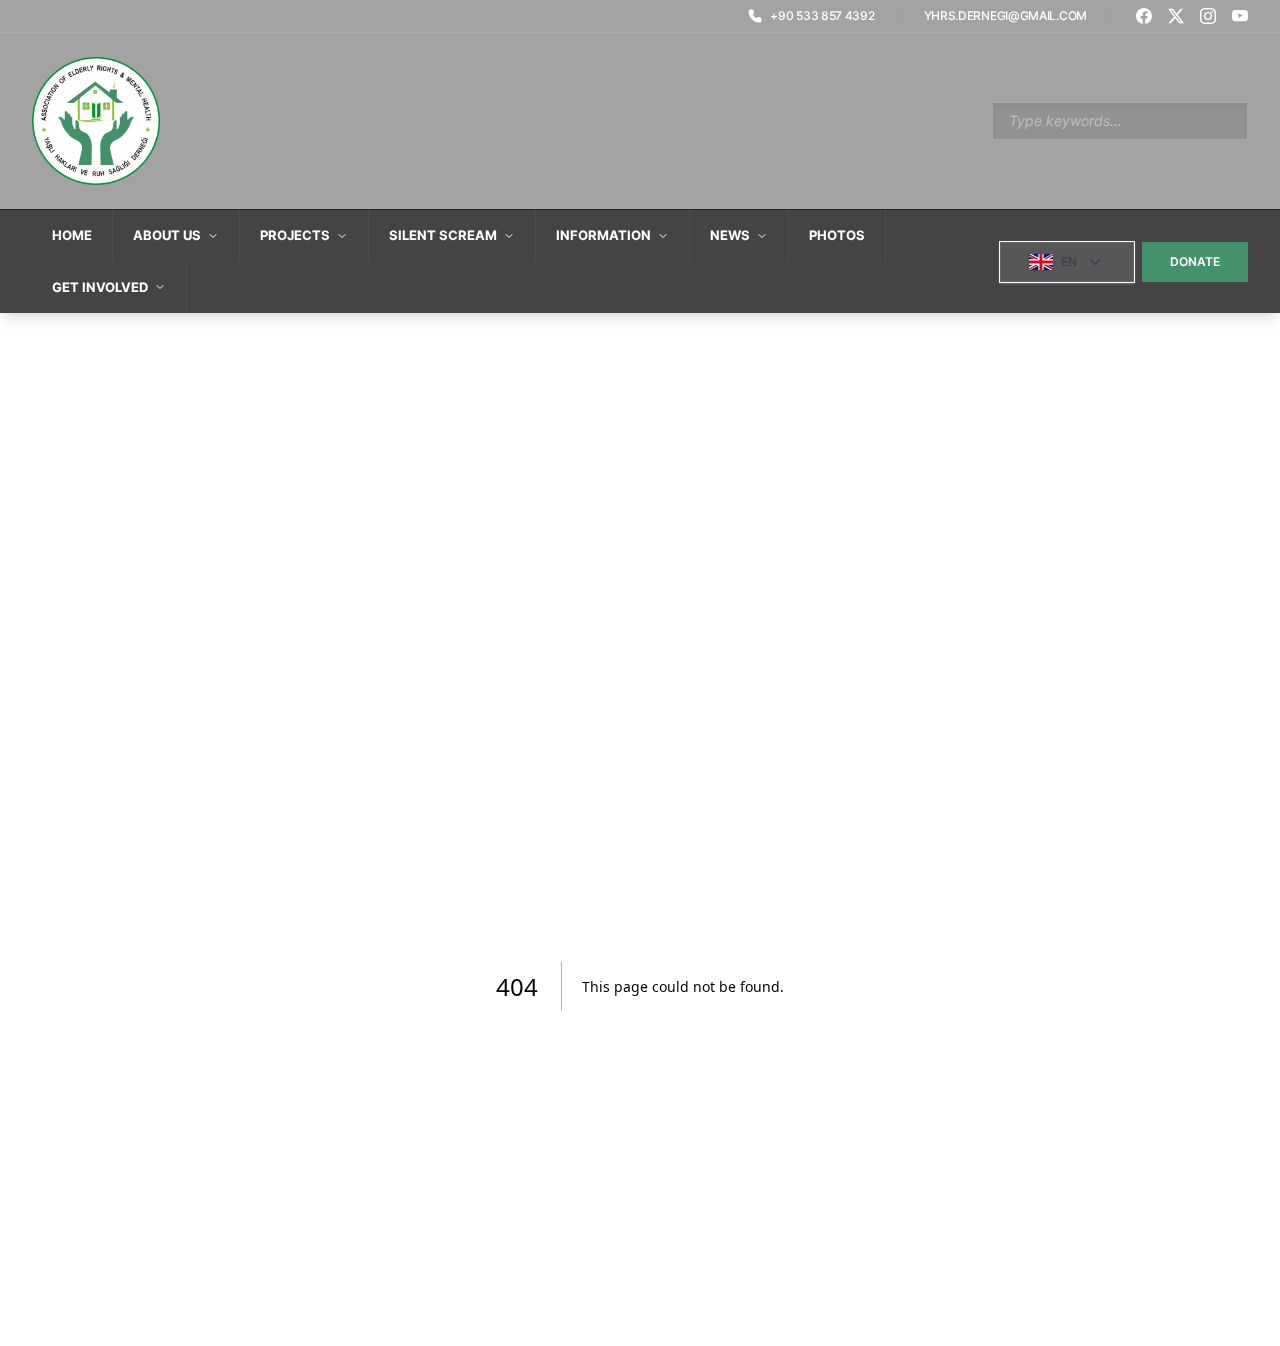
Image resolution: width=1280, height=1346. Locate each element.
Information (603, 235)
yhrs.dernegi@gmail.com (1005, 15)
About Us (167, 235)
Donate (1195, 261)
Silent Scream (443, 235)
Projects (295, 235)
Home (72, 235)
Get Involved (100, 287)
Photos (837, 235)
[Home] (96, 121)
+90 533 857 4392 (822, 15)
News (730, 235)
